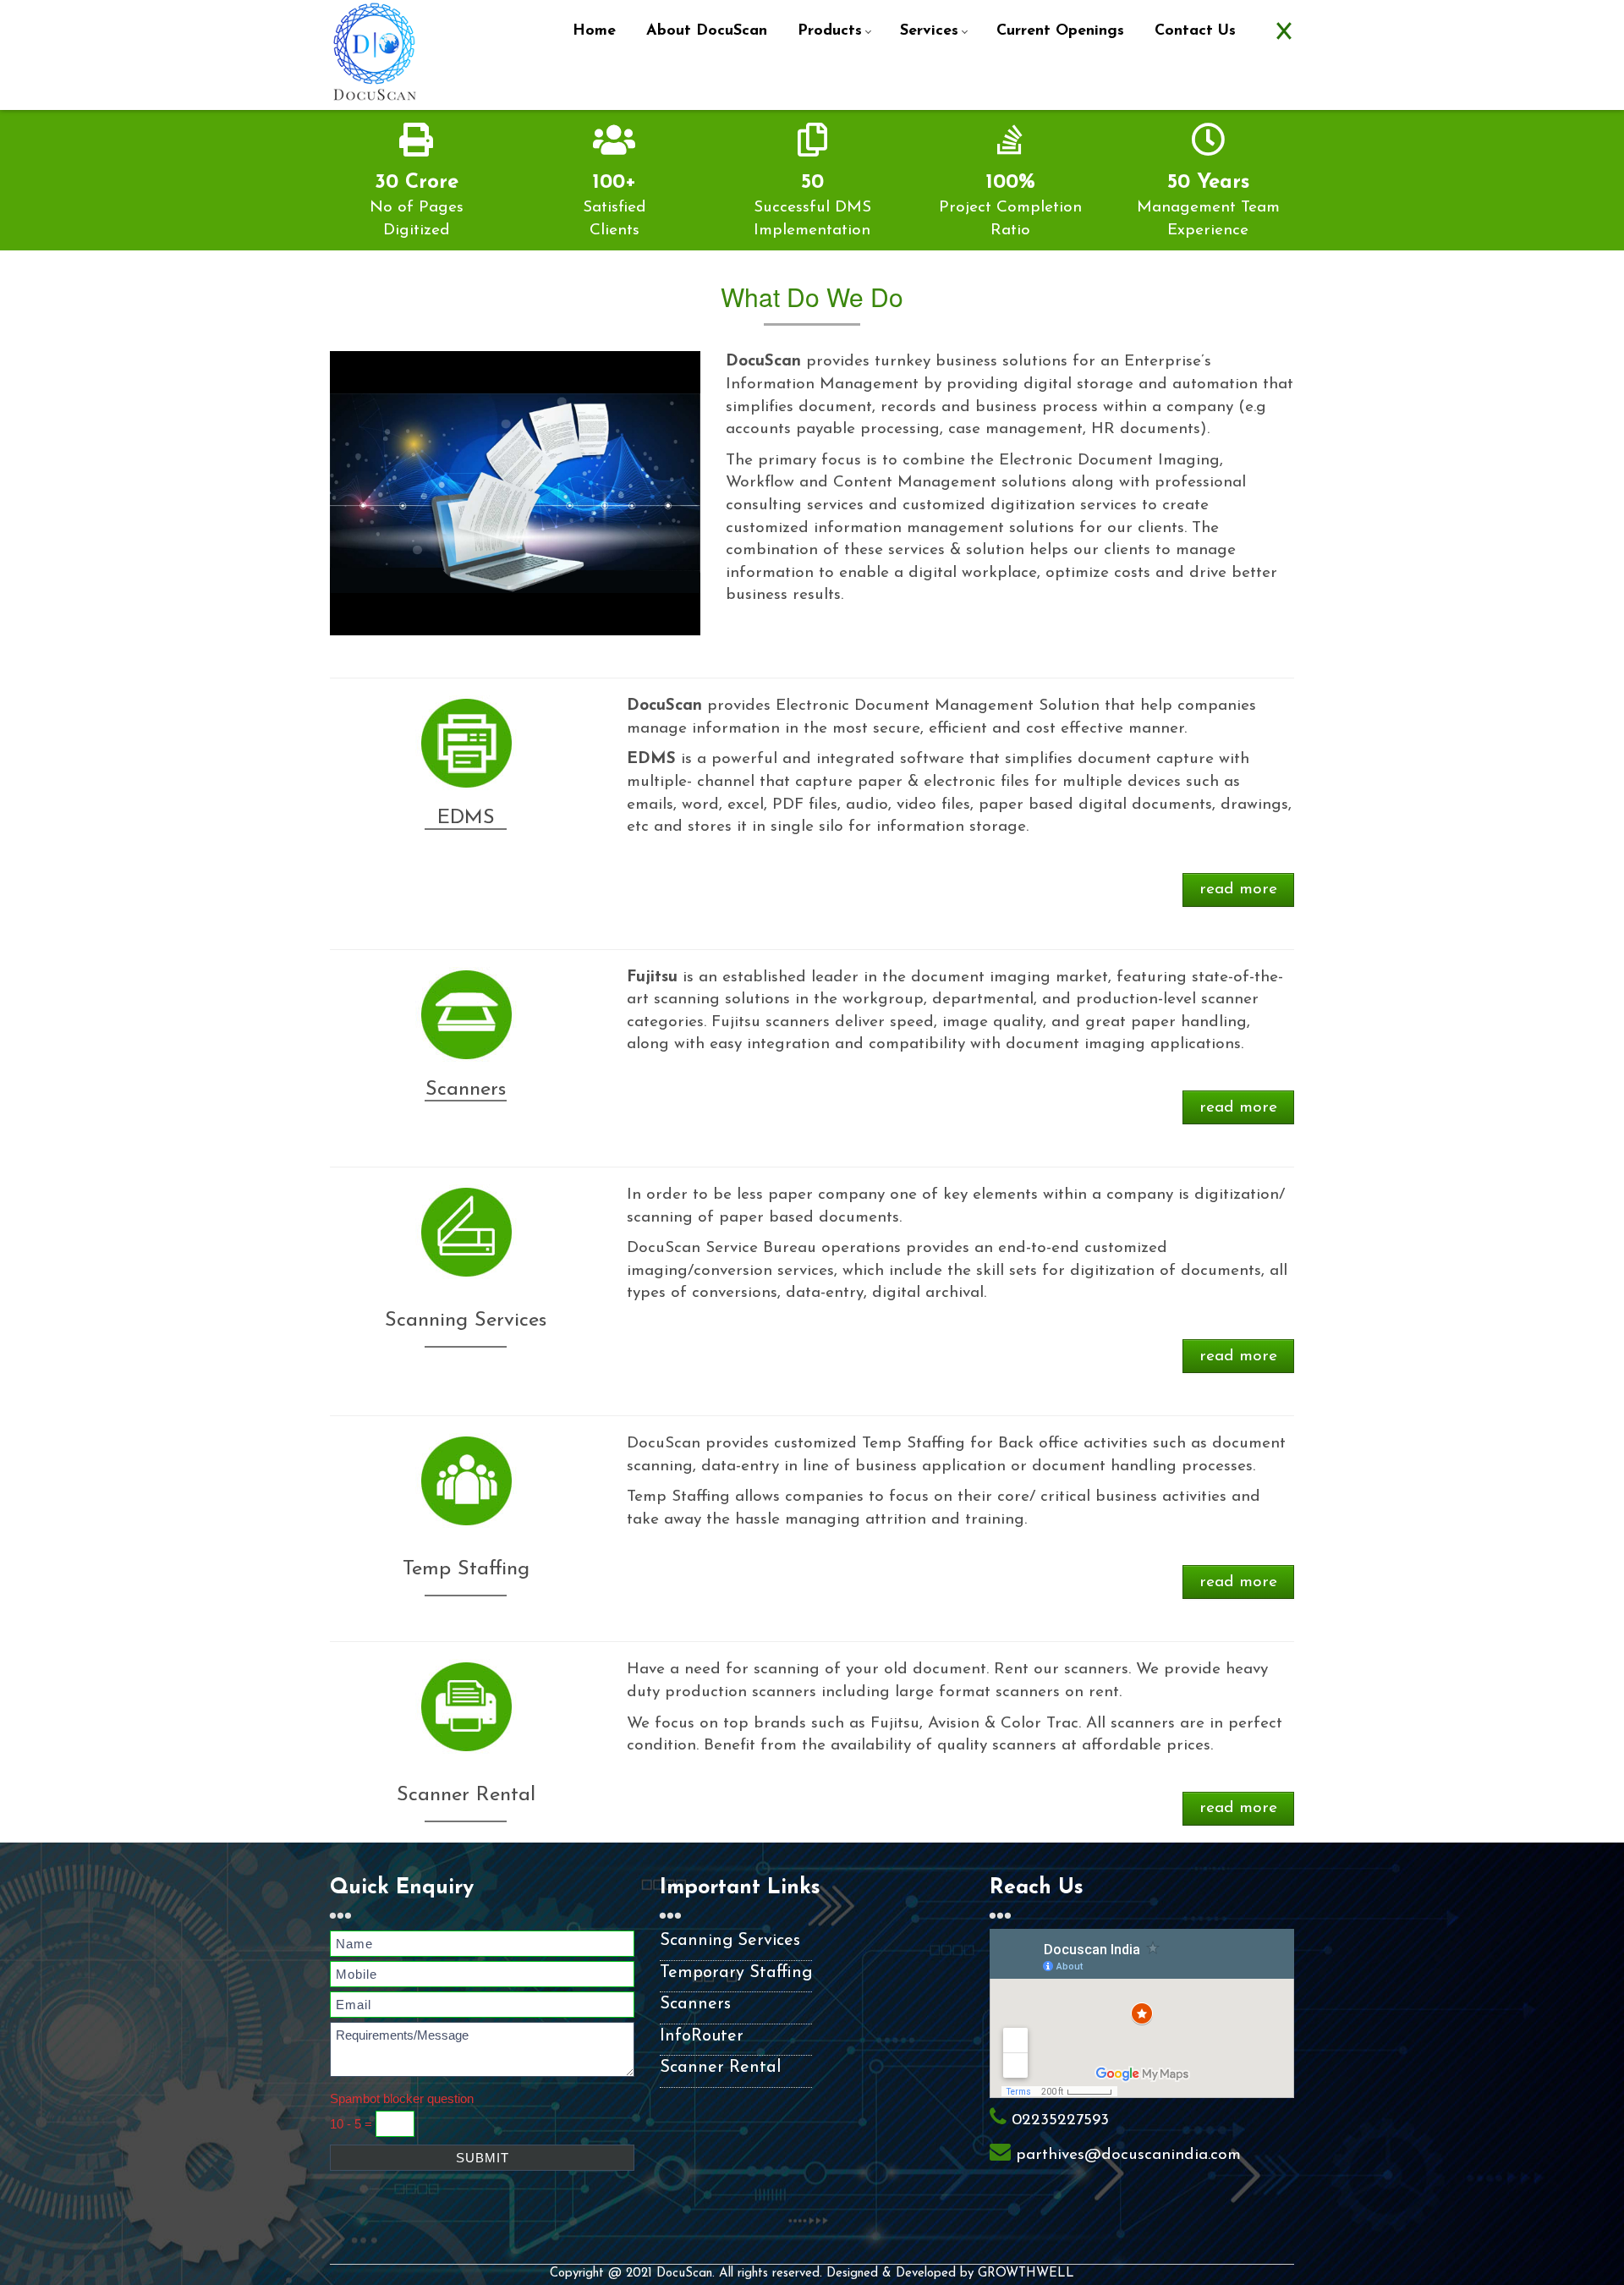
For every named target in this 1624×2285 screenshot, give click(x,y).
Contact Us (1195, 31)
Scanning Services (730, 1941)
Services (929, 31)
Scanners (695, 2004)
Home (594, 31)
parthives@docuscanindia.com (1128, 2155)
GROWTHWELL (1026, 2274)
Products (830, 31)
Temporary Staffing (736, 1973)
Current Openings (1060, 31)
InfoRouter (702, 2036)
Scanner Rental (720, 2068)
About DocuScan (707, 31)
